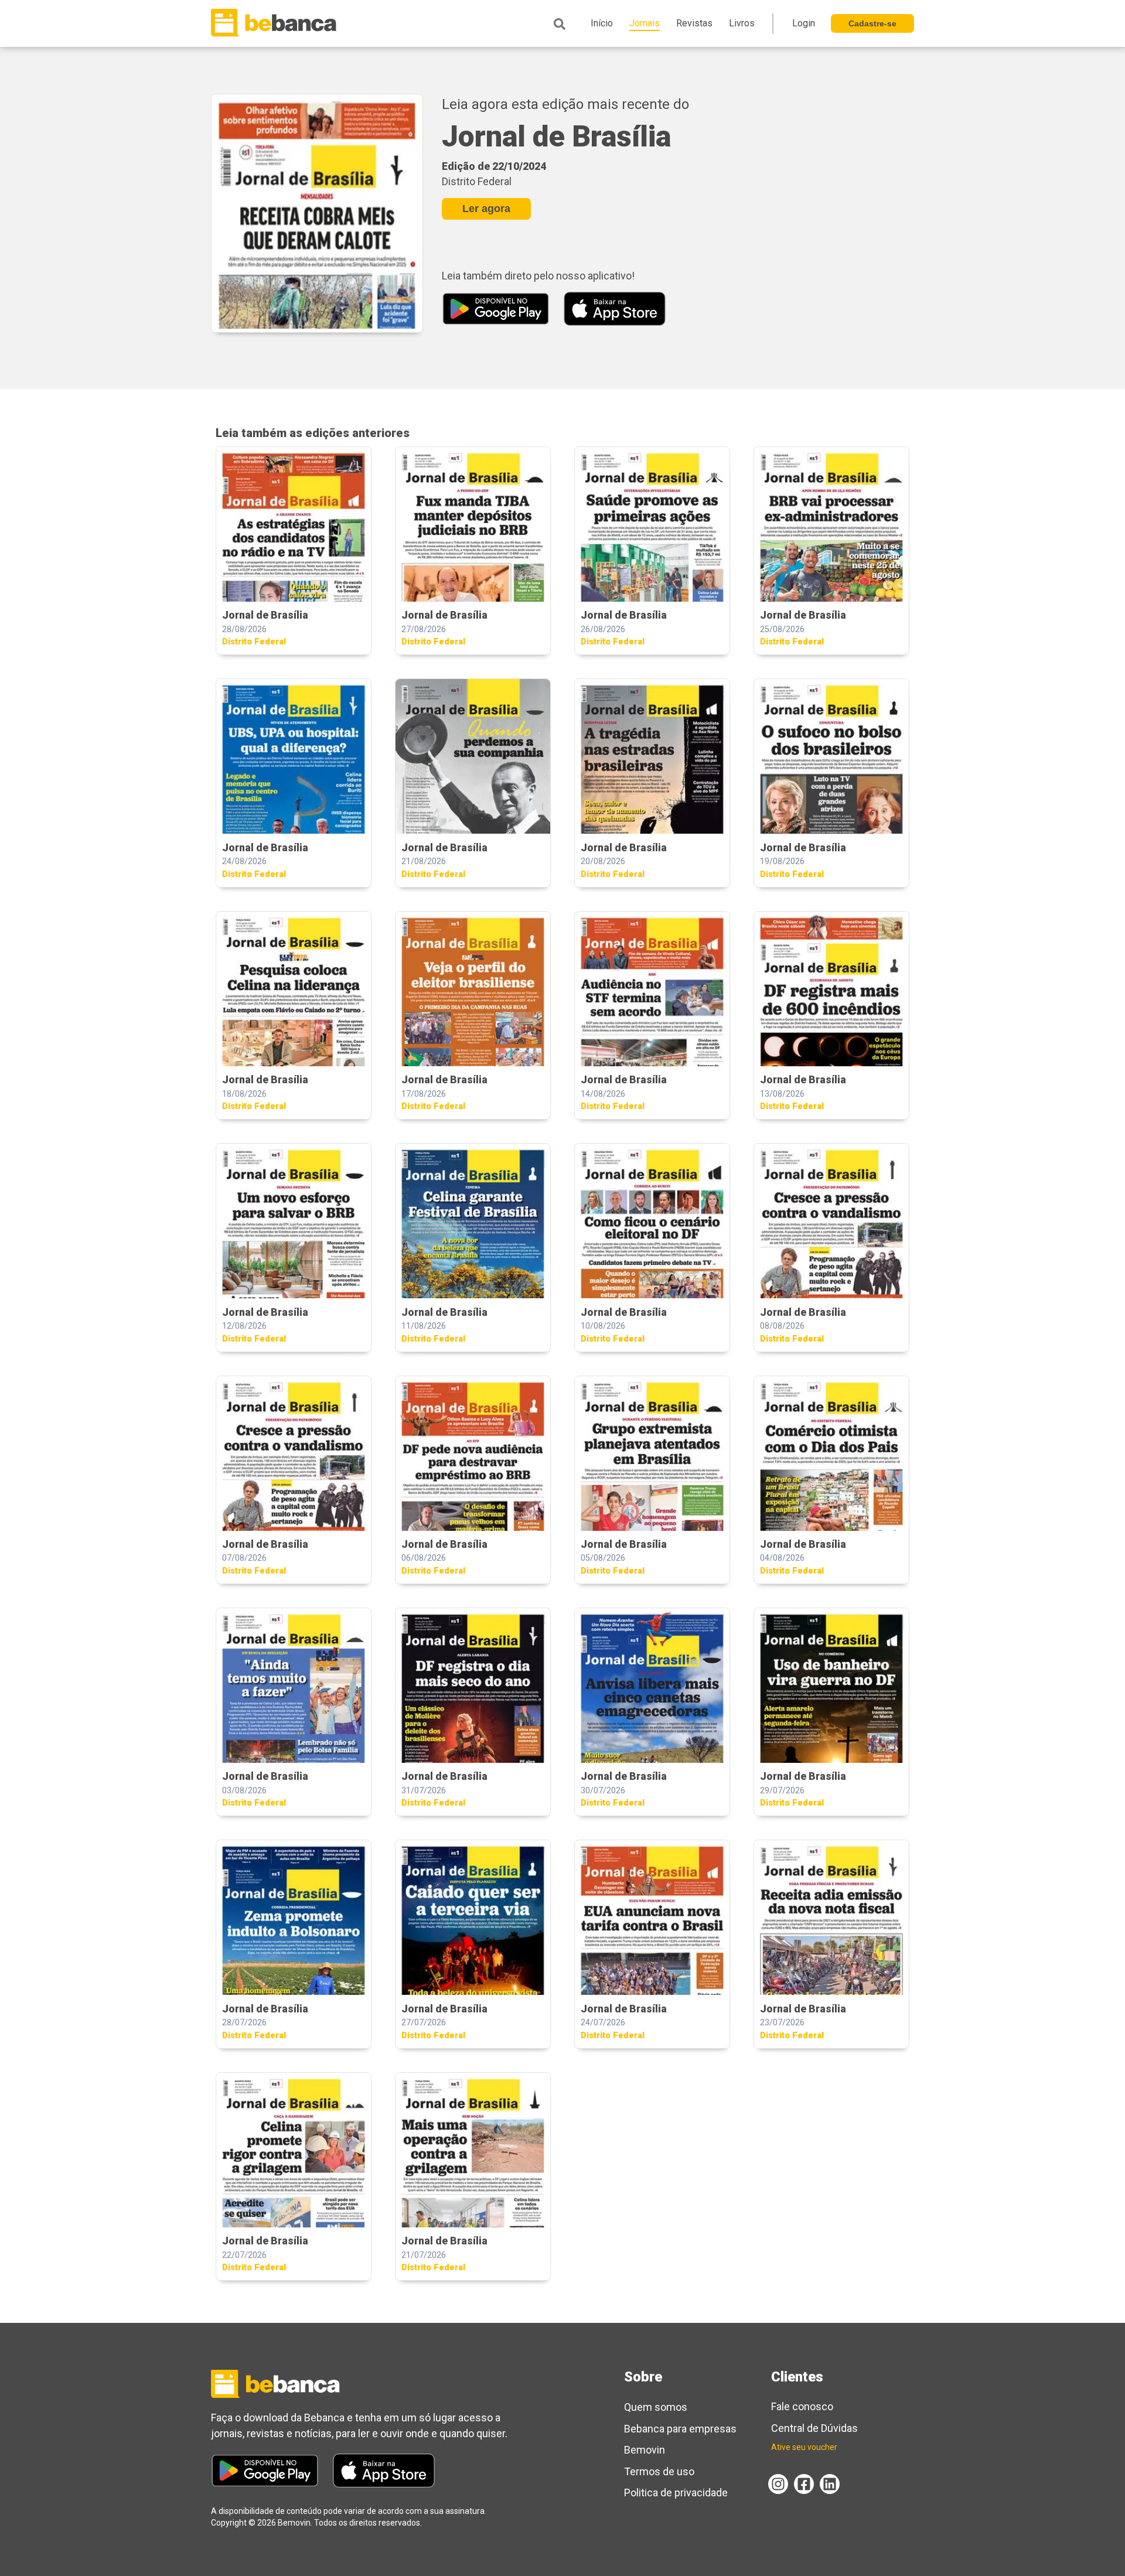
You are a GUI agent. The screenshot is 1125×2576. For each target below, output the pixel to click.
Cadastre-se (872, 23)
